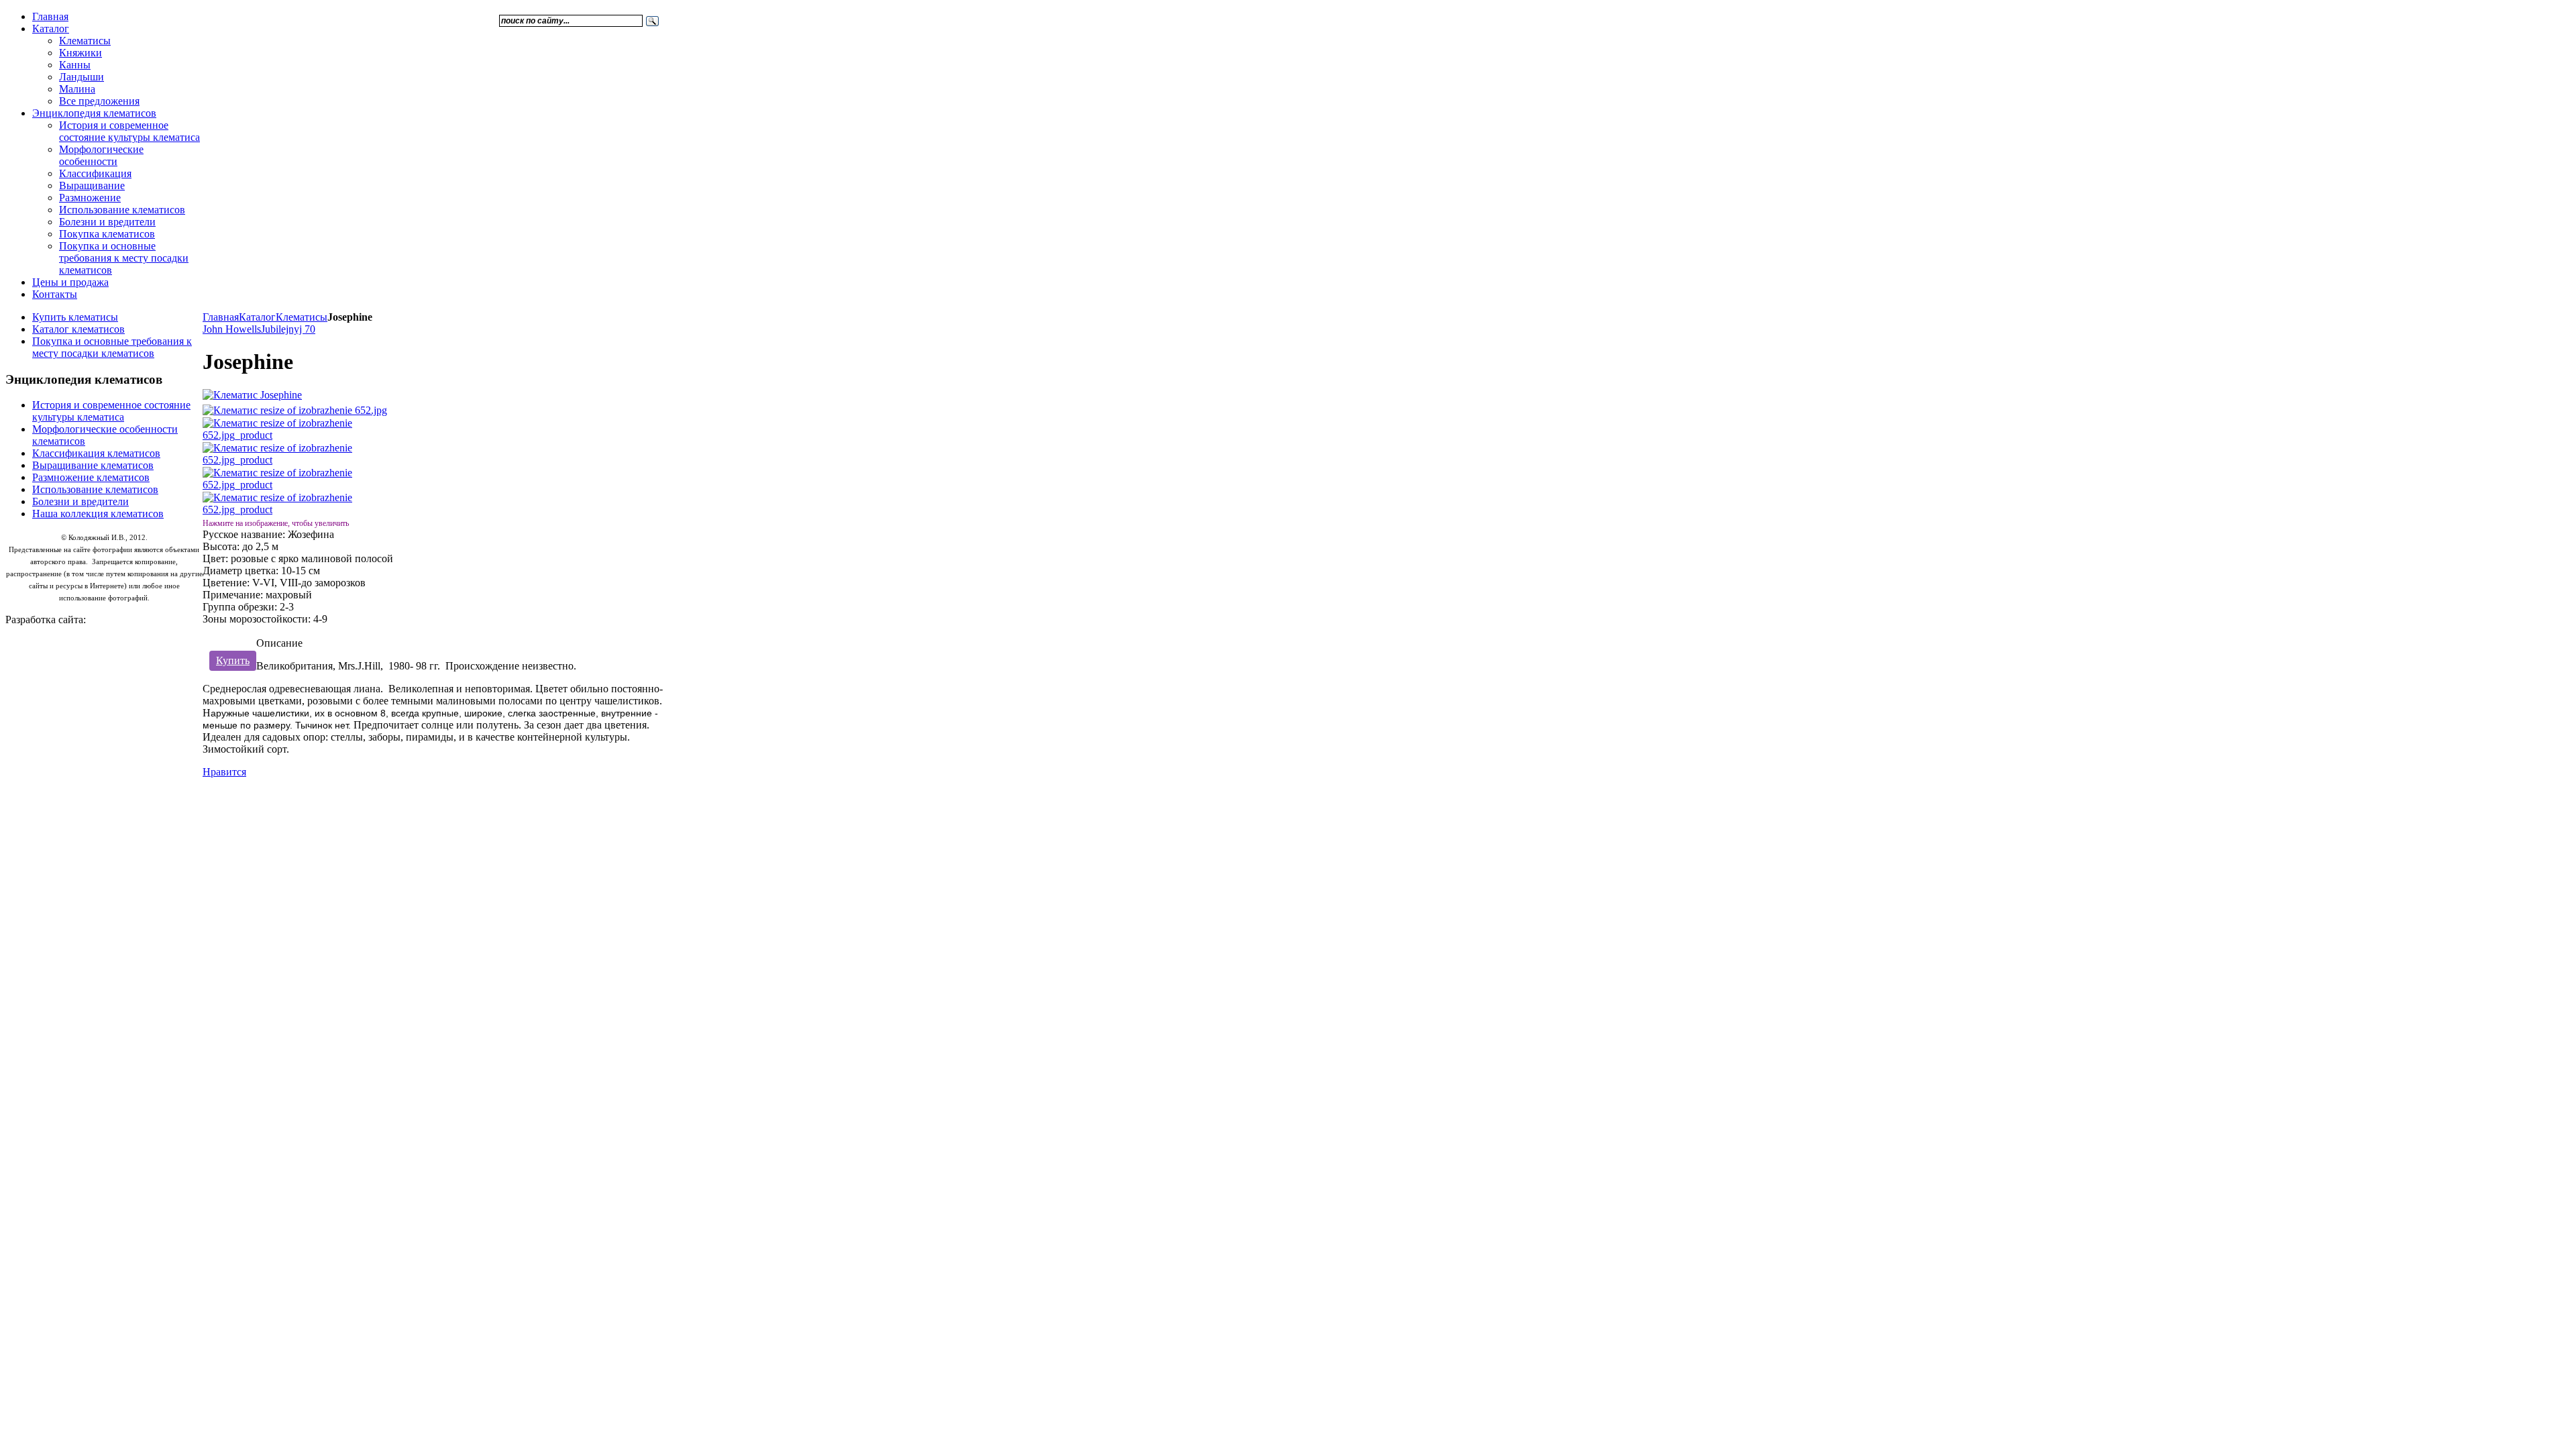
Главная (221, 317)
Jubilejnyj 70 (288, 329)
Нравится (224, 772)
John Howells (232, 329)
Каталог (257, 317)
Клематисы (302, 317)
